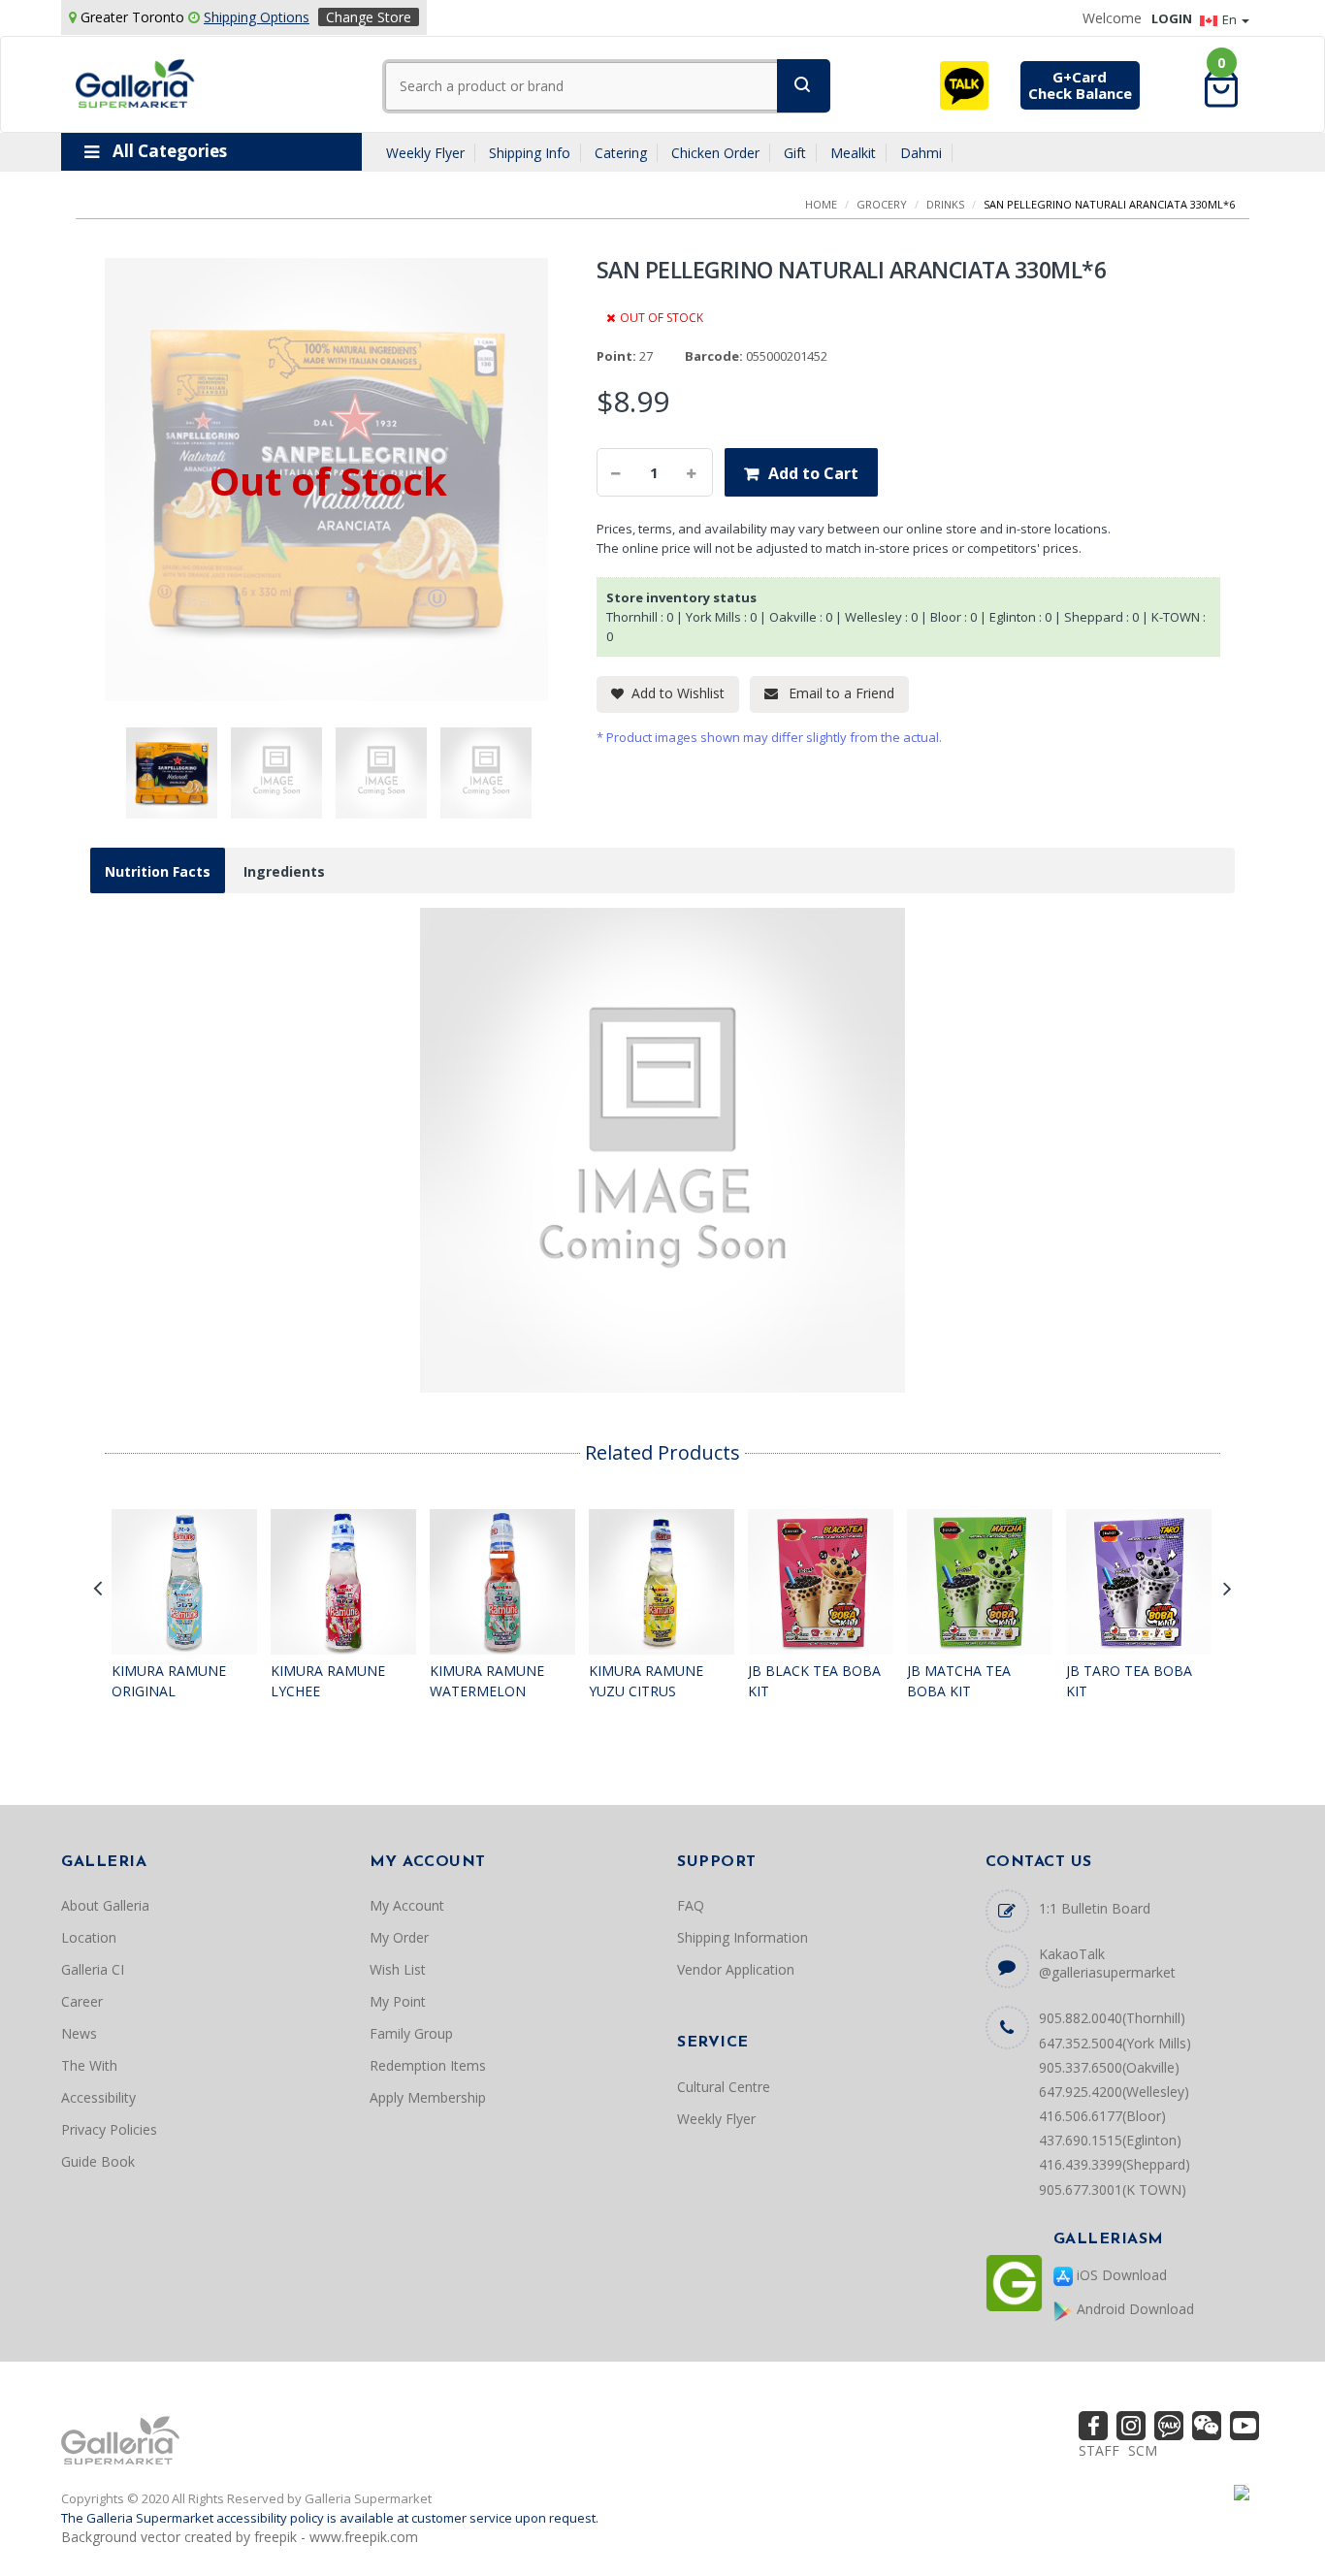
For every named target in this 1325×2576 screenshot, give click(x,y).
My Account (407, 1905)
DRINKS (945, 204)
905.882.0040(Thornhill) (1112, 2018)
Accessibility (98, 2097)
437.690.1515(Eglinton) (1110, 2140)
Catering (621, 153)
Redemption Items (428, 2065)
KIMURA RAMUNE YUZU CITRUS (646, 1681)
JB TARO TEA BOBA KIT (1129, 1681)
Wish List (398, 1969)
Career (82, 2001)
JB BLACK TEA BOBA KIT (814, 1681)
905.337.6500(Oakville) (1109, 2067)
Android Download (1133, 2309)
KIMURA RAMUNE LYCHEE (328, 1681)
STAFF (1099, 2450)
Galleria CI (93, 1969)
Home (821, 204)
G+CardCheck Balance (1080, 85)
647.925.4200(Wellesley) (1114, 2092)
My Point (398, 2001)
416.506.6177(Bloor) (1102, 2116)
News (79, 2033)
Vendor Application (736, 1969)
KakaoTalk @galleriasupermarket (1107, 1963)
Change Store (369, 17)
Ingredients (284, 871)
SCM (1143, 2450)
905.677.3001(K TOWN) (1113, 2190)
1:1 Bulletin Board (1095, 1908)
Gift (795, 153)
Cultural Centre (724, 2087)
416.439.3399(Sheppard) (1115, 2164)
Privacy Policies (109, 2129)
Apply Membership (428, 2097)
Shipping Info (530, 153)
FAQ (691, 1905)
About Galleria (105, 1905)
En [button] (1231, 19)
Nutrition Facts (158, 871)
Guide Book (98, 2161)
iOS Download (1120, 2275)
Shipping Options (257, 17)
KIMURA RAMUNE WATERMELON (487, 1681)
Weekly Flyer (425, 153)
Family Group (411, 2033)
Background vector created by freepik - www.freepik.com (240, 2537)
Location (89, 1937)
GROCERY (882, 204)
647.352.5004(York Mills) (1115, 2043)
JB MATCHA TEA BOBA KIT (959, 1681)
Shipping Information (743, 1937)
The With (89, 2065)
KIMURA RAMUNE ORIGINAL (169, 1681)
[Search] (804, 86)
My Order (399, 1937)
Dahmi (921, 153)
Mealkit (853, 153)
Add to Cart (813, 473)
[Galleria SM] (135, 82)
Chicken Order (715, 153)
